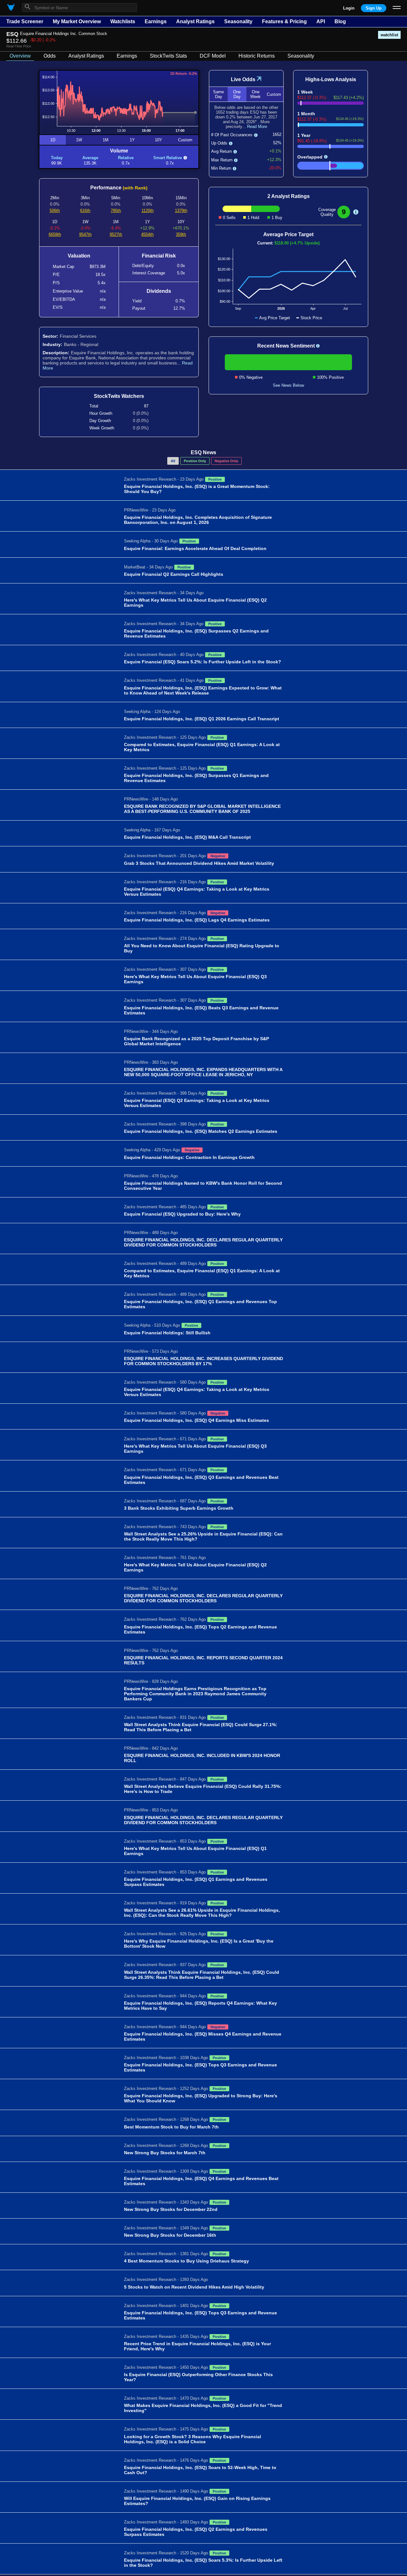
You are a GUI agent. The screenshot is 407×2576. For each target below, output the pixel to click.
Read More (257, 127)
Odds (50, 56)
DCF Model (213, 56)
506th (55, 211)
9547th (85, 234)
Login (349, 8)
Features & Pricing (284, 21)
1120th (148, 211)
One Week (255, 94)
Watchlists (123, 21)
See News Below (288, 385)
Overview (20, 56)
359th (181, 234)
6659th (55, 234)
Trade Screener (25, 21)
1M (106, 140)
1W (79, 140)
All (173, 461)
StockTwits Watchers (119, 396)
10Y (159, 140)
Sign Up (374, 8)
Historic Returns (257, 56)
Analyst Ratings (195, 21)
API (321, 21)
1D (53, 140)
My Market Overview (77, 21)
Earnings (156, 21)
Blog (340, 21)
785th (116, 211)
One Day (237, 94)
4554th (147, 234)
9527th (116, 234)
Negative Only (226, 461)
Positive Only (195, 461)
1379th (181, 211)
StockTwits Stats (168, 56)
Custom (185, 140)
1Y (132, 140)
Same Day (218, 94)
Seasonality (238, 21)
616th (85, 211)
